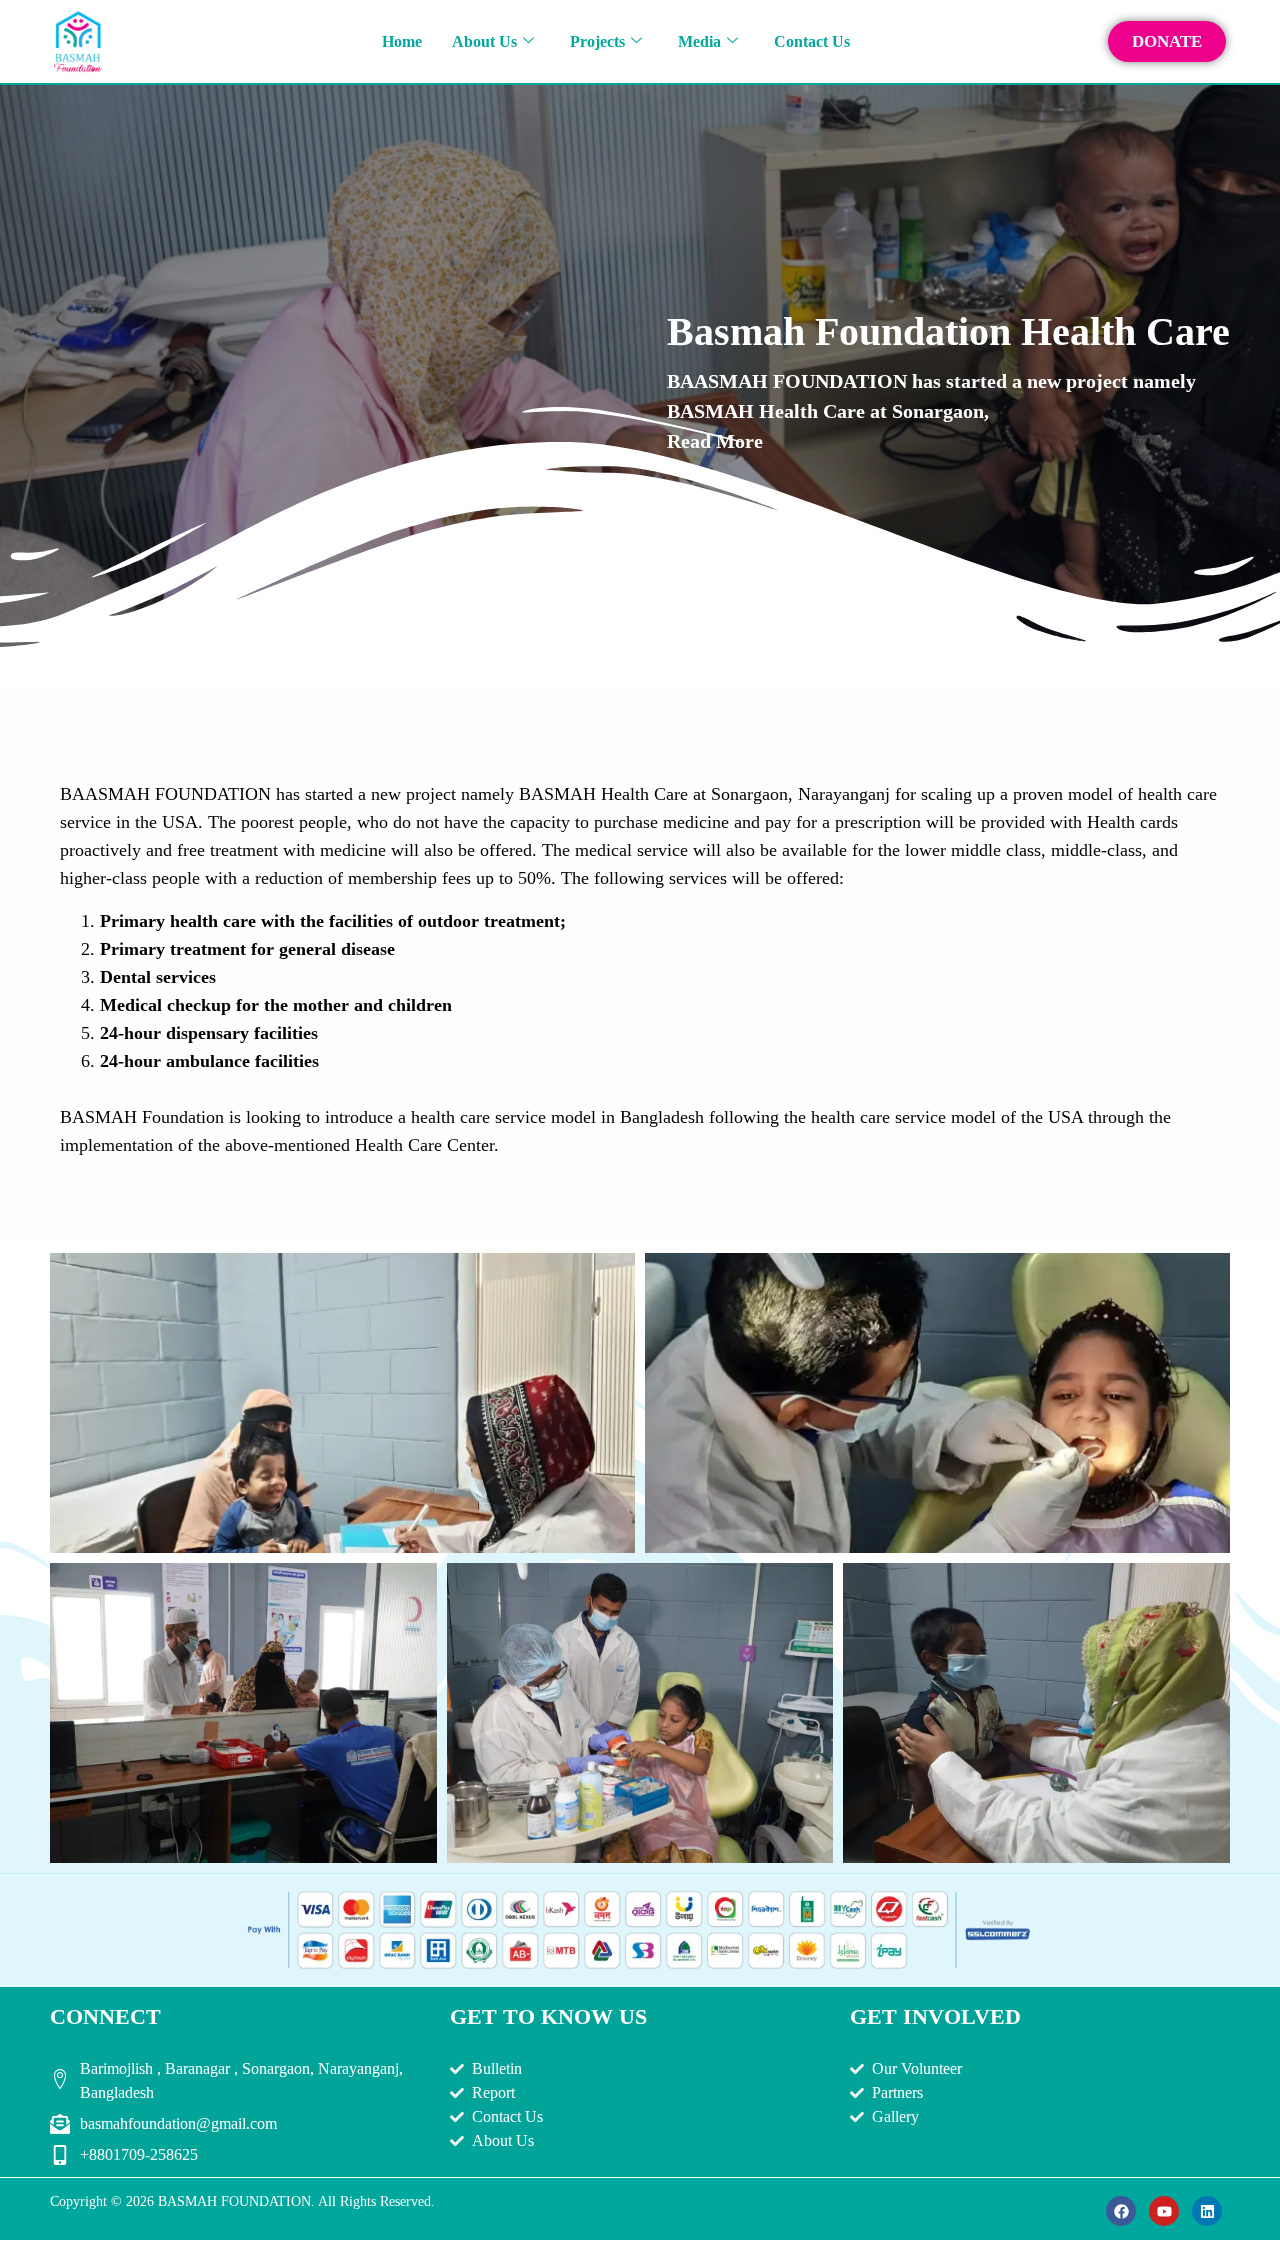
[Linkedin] (1207, 2211)
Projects (597, 41)
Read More (715, 441)
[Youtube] (1164, 2211)
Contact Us (812, 41)
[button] (343, 1395)
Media (699, 41)
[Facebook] (1121, 2211)
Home (402, 41)
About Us (484, 41)
